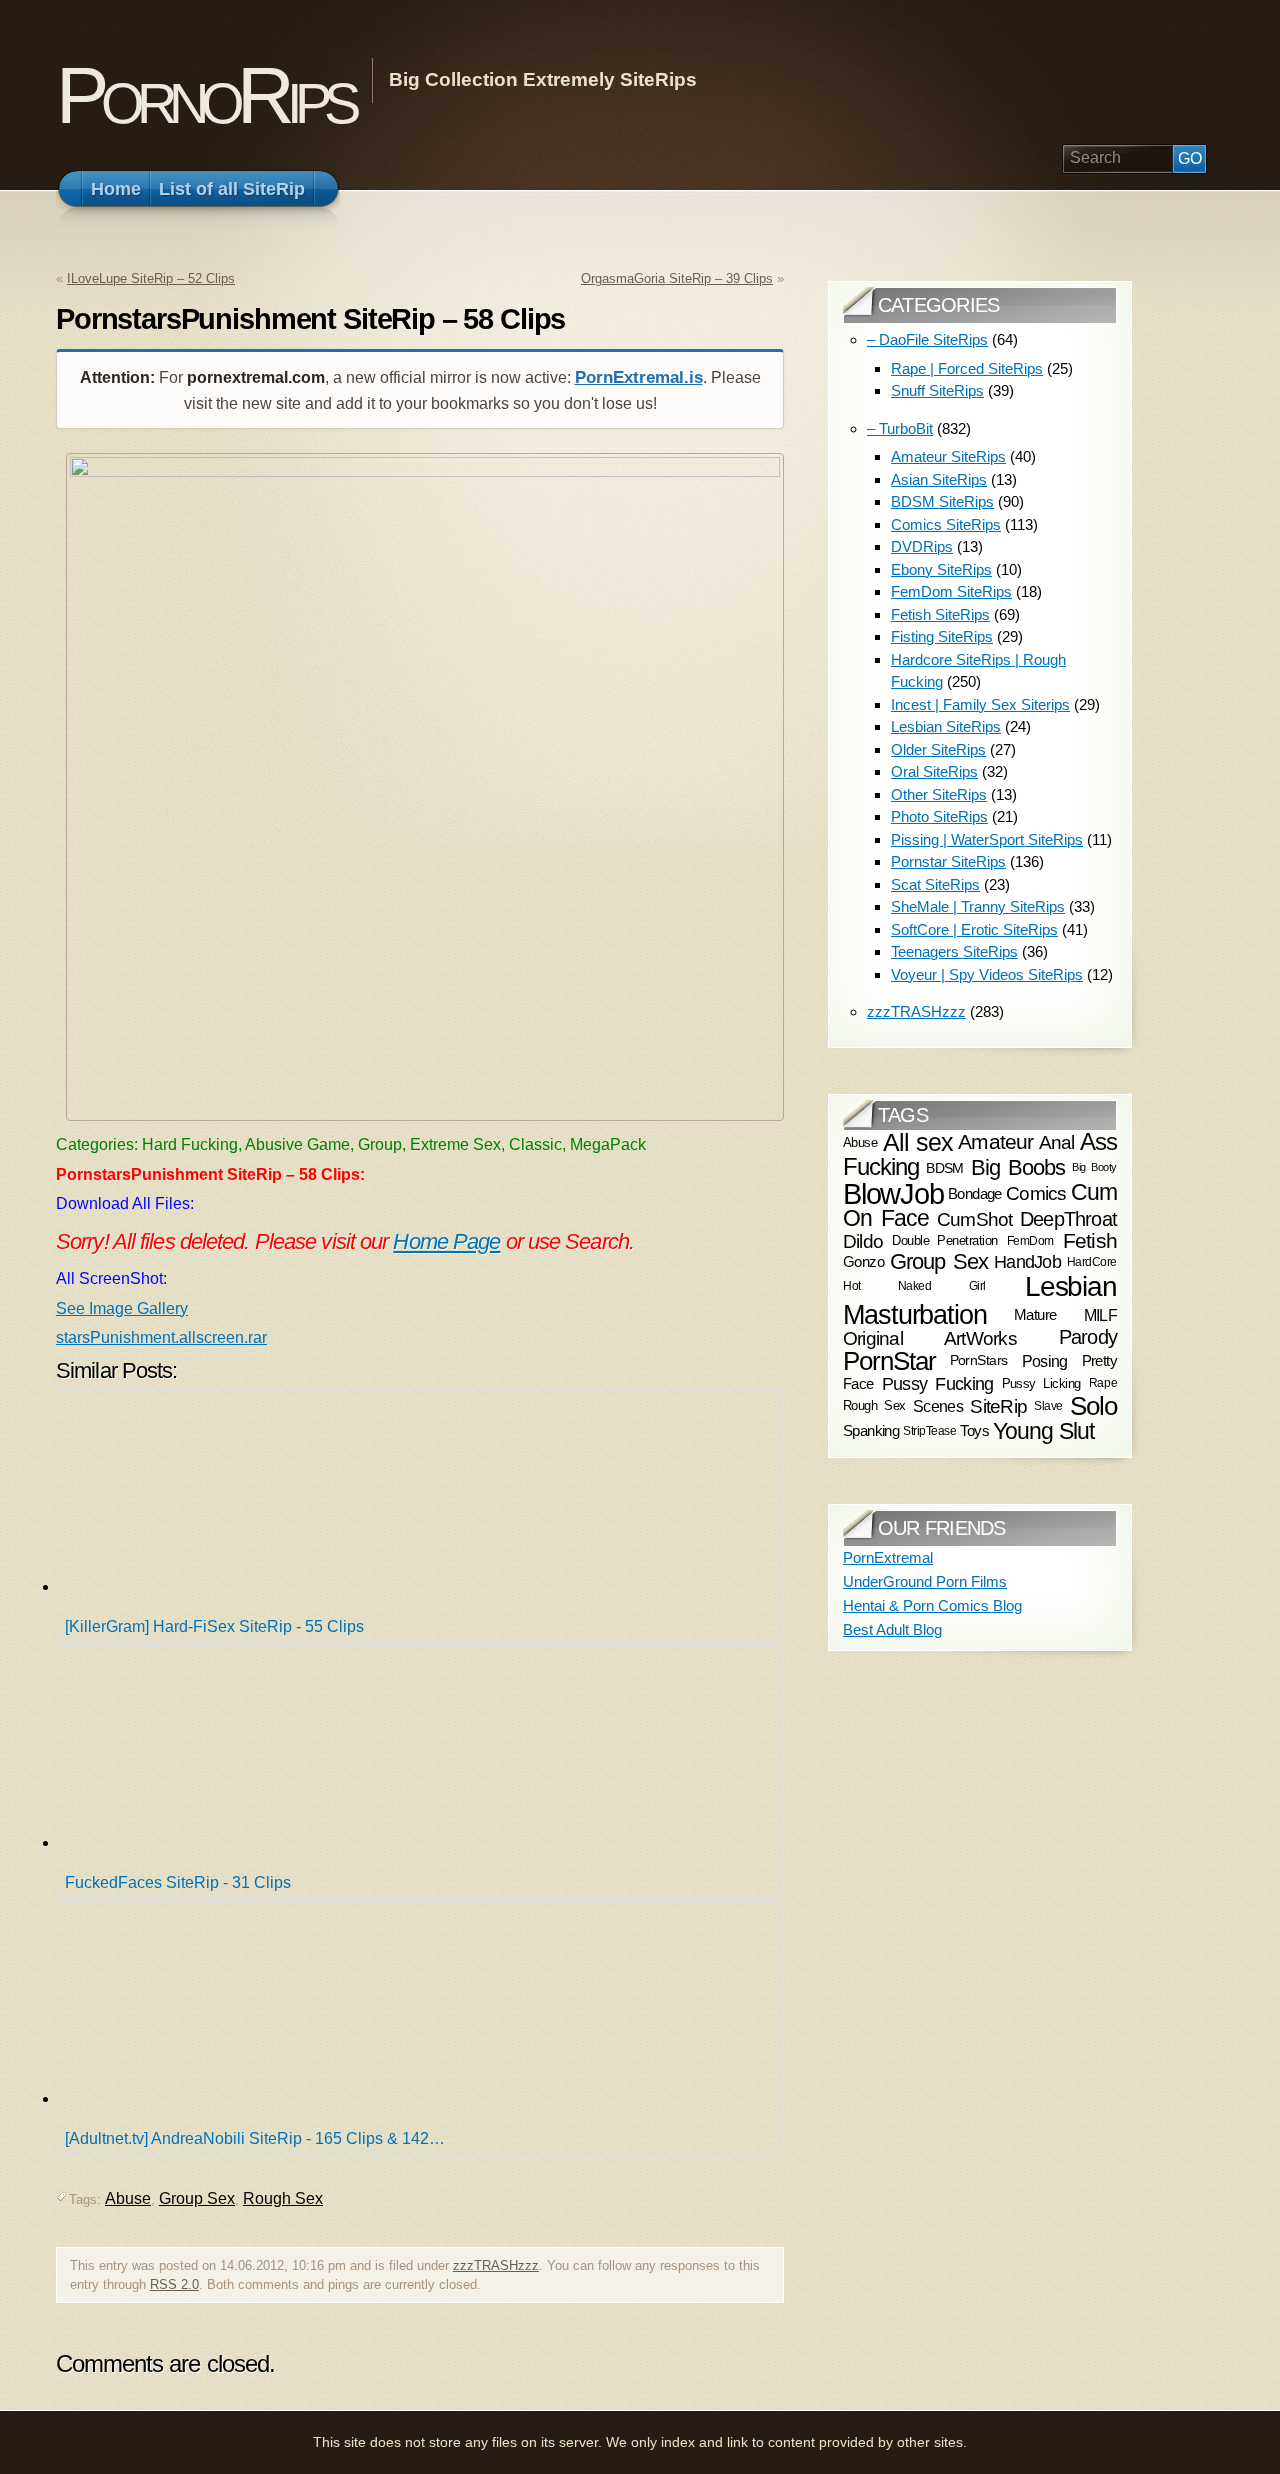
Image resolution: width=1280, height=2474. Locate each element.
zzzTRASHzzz (496, 2265)
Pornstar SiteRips (948, 861)
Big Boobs (1018, 1166)
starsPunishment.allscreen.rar (161, 1337)
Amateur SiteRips (948, 456)
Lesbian (1071, 1286)
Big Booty (1094, 1167)
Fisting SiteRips (942, 636)
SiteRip (998, 1406)
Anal (1057, 1142)
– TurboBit (900, 428)
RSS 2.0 (174, 2284)
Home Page (446, 1241)
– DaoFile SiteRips (927, 339)
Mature (1035, 1314)
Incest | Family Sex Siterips (980, 704)
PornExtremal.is (639, 377)
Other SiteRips (939, 794)
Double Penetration (945, 1240)
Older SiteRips (938, 749)
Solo (1093, 1406)
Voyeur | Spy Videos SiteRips (987, 974)
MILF (1100, 1315)
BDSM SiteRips (942, 501)
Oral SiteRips (934, 771)
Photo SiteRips (939, 816)
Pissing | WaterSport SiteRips (987, 839)
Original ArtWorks (930, 1338)
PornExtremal (888, 1557)
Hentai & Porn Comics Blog (932, 1605)
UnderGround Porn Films (925, 1581)
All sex (918, 1142)
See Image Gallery (122, 1308)
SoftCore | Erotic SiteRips (974, 929)
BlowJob (893, 1193)
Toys (974, 1431)
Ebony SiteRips (941, 569)
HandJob (1027, 1261)
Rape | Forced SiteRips (967, 368)
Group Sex (197, 2198)
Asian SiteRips (939, 479)
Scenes (938, 1406)
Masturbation (915, 1314)
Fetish (1090, 1240)
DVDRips (922, 546)
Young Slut (1043, 1431)
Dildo (863, 1240)
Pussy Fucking (938, 1384)
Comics (1036, 1193)
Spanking (871, 1431)
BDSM (945, 1167)
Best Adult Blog (892, 1629)
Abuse (128, 2198)
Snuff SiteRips (937, 390)
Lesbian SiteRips (946, 726)
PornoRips (204, 95)
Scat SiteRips (935, 884)
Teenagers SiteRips (954, 951)
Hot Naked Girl (914, 1286)
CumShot (975, 1219)
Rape (1103, 1383)
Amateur (995, 1142)
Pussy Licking (1041, 1383)
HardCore (1092, 1262)
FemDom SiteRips (951, 591)
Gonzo (863, 1262)
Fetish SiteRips (940, 614)
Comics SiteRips (946, 524)
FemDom (1030, 1240)
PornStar (889, 1361)
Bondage (975, 1193)
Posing (1045, 1361)
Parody (1088, 1337)
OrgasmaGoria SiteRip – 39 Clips (677, 278)
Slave (1048, 1406)
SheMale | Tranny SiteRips (978, 906)
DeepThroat (1068, 1220)
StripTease (929, 1431)
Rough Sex (283, 2198)
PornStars (979, 1360)
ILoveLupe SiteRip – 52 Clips (151, 278)
